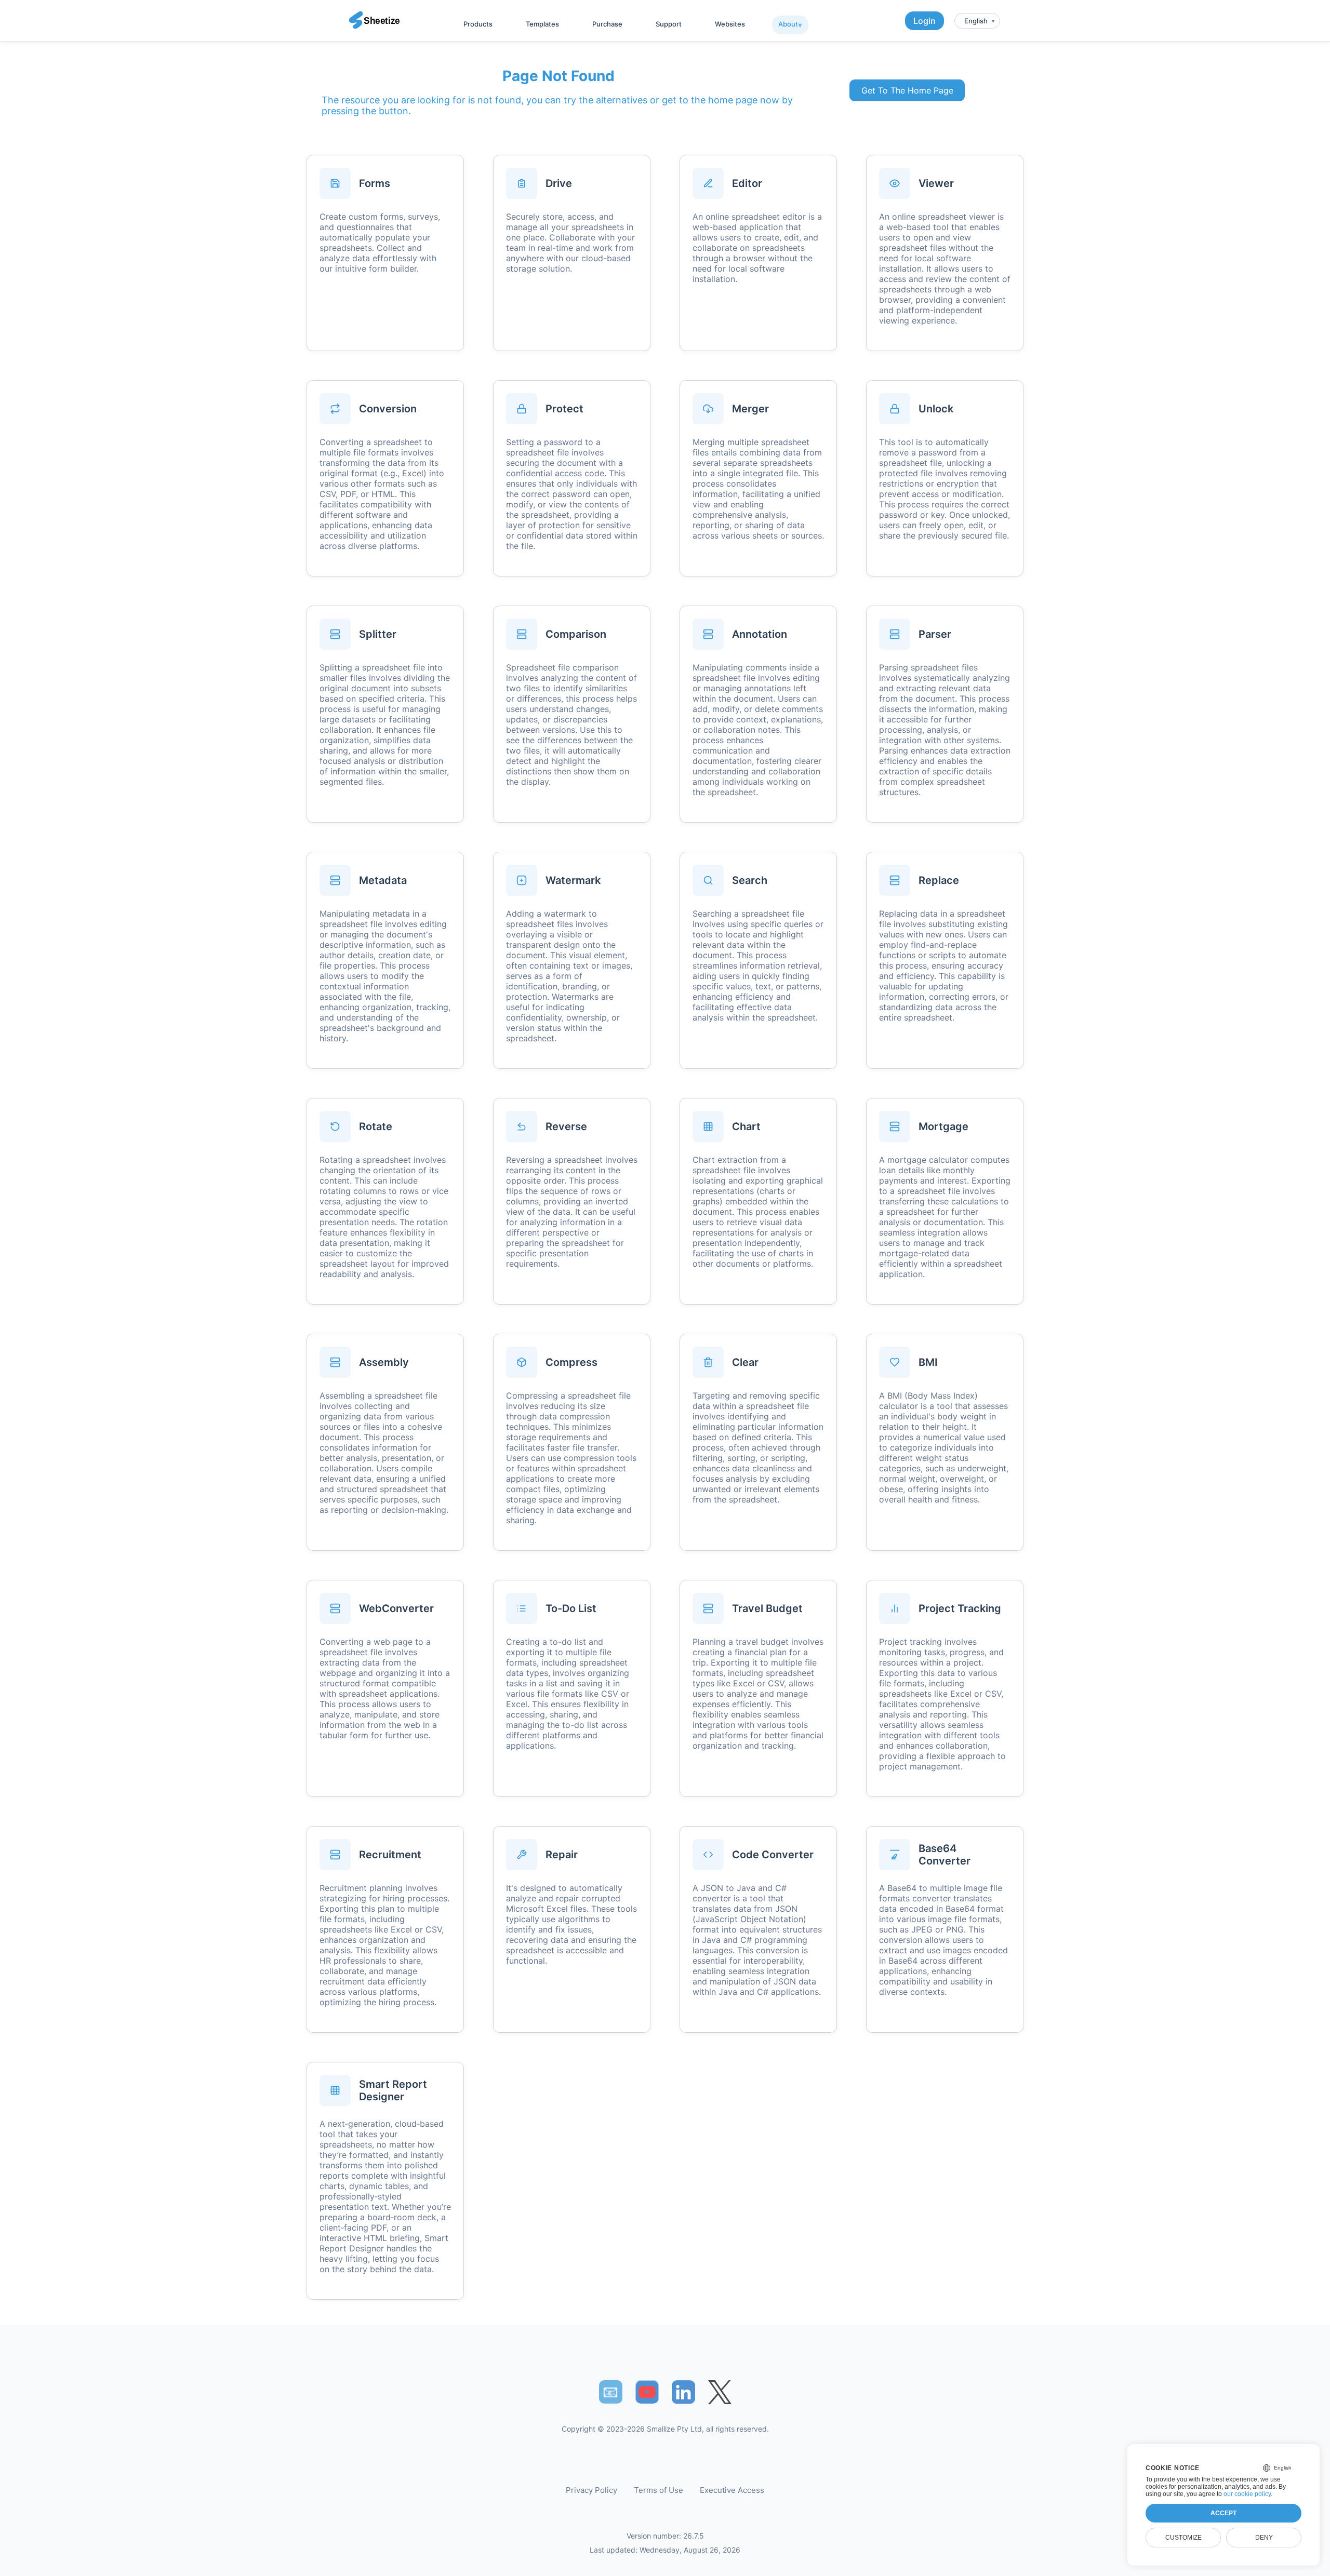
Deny (1264, 2538)
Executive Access (732, 2490)
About (788, 24)
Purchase (607, 24)
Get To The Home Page (907, 90)
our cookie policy (1247, 2494)
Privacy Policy (591, 2490)
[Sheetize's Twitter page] (720, 2392)
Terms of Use (659, 2490)
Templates (542, 24)
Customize (1183, 2538)
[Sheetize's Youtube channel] (647, 2392)
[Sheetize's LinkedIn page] (683, 2392)
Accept (1223, 2513)
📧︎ (610, 2392)
